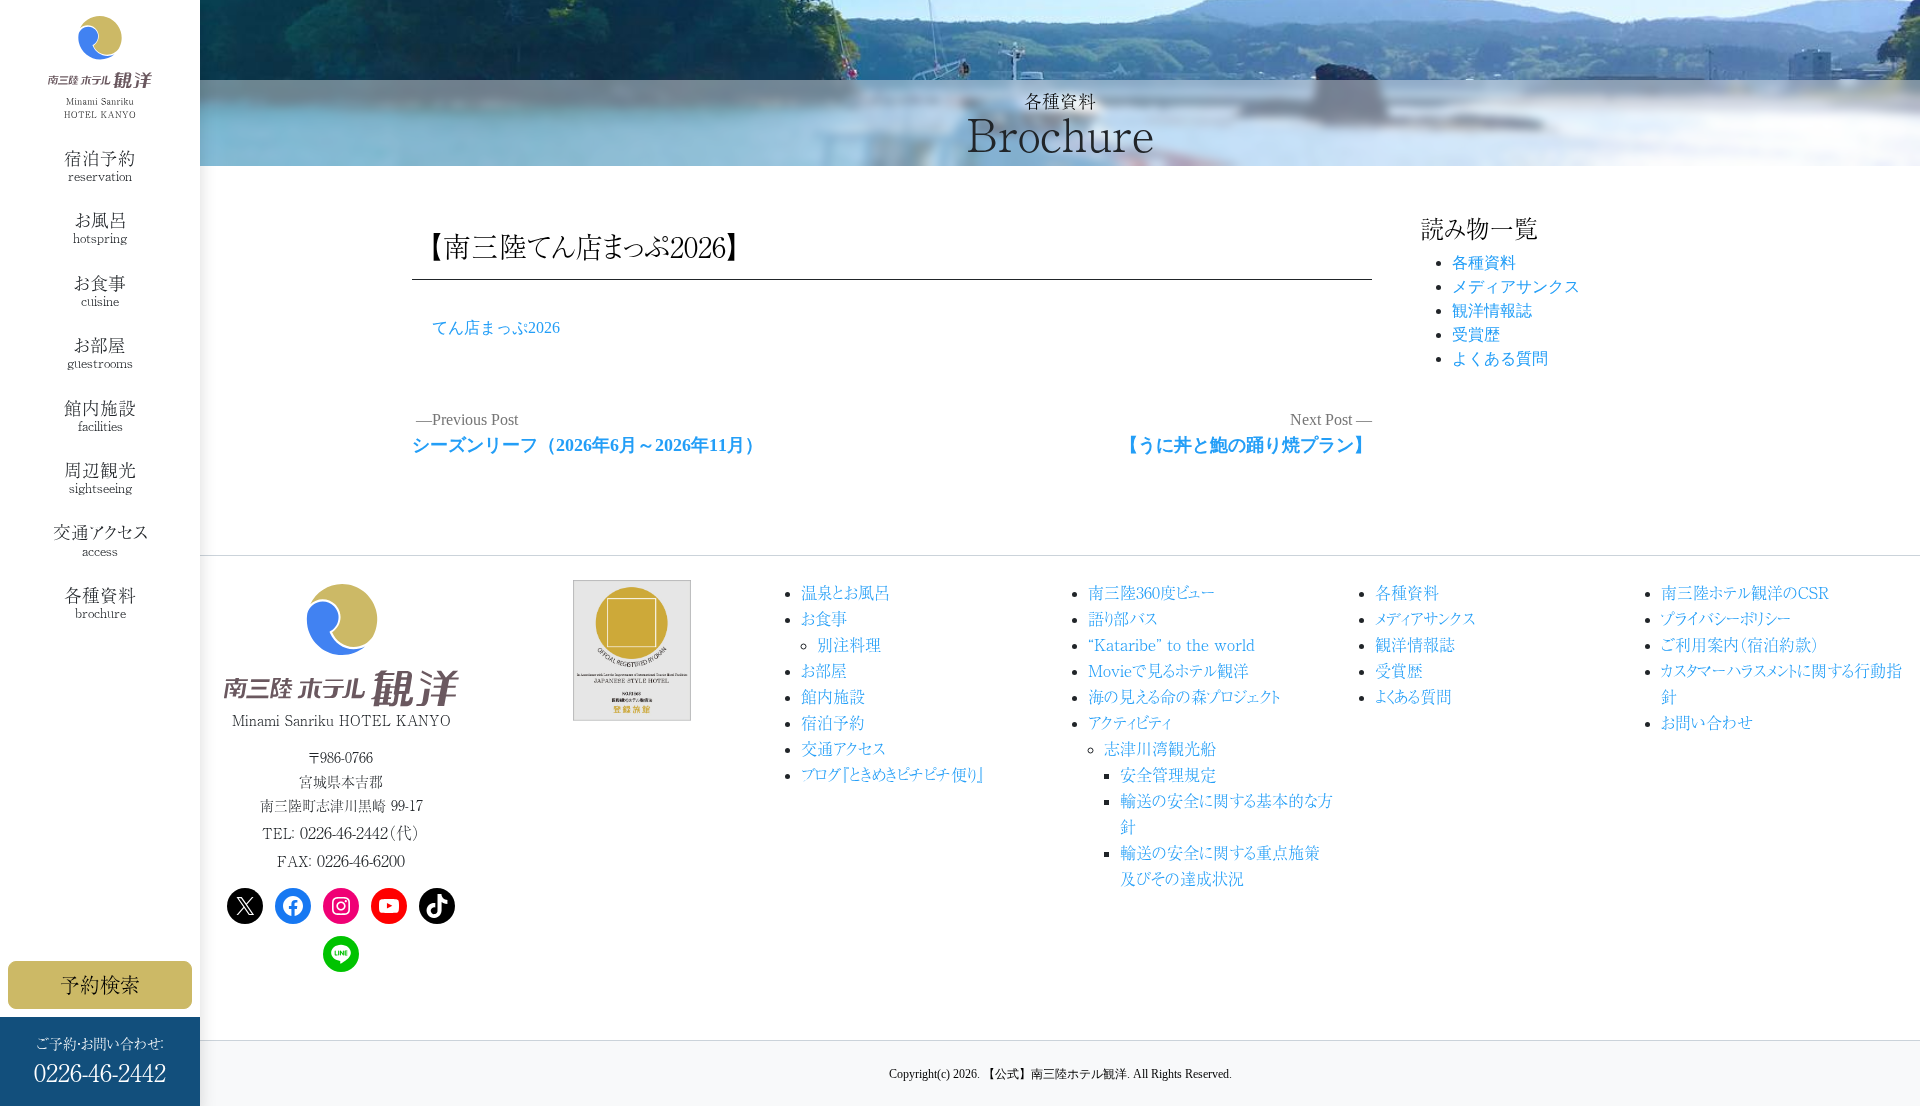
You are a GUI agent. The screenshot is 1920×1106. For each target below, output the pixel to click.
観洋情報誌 (1492, 310)
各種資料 (1484, 262)
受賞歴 (1476, 334)
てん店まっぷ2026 (496, 327)
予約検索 (100, 984)
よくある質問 (1500, 358)
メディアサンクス (1516, 286)
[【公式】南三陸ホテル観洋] (100, 67)
